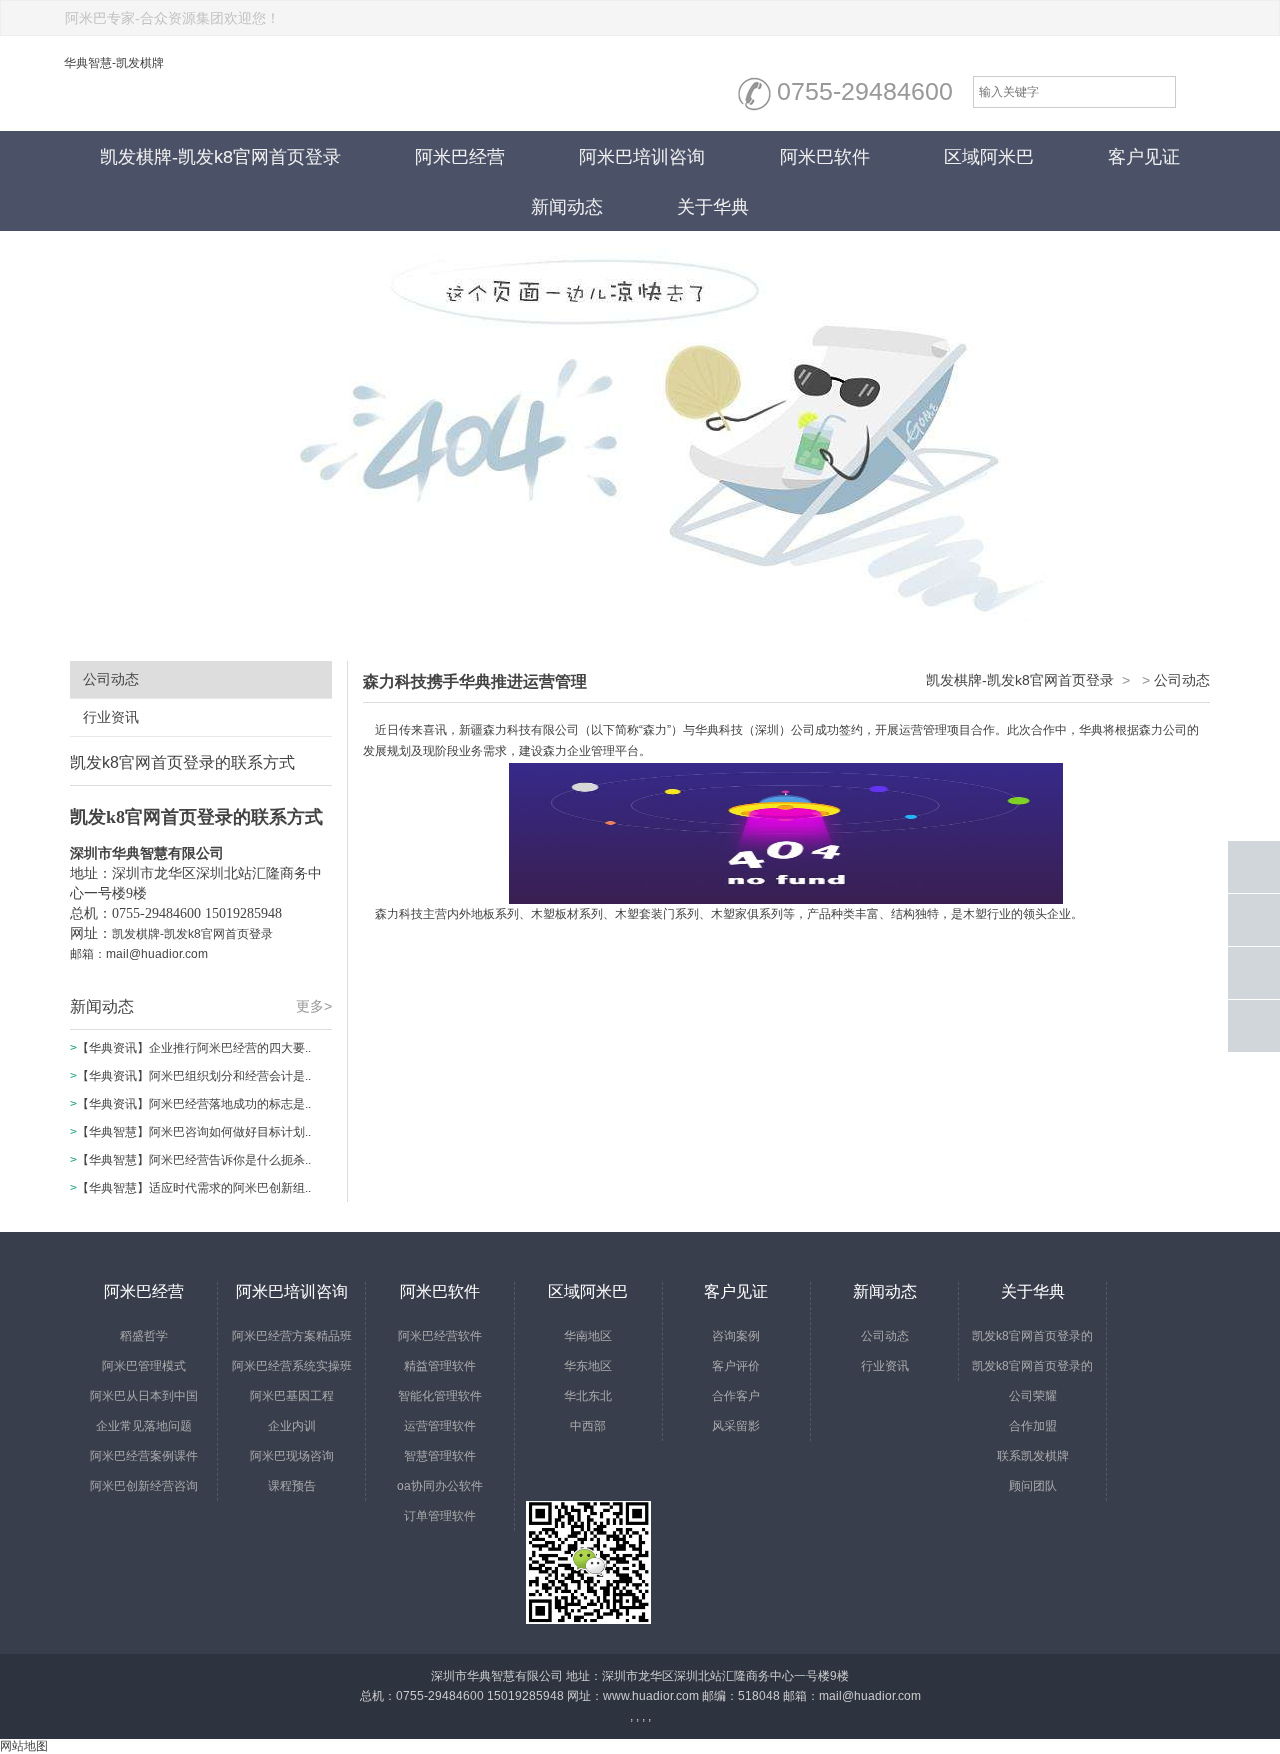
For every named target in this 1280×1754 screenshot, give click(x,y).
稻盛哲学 (144, 1336)
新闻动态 (567, 207)
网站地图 (24, 1746)
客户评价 (736, 1366)
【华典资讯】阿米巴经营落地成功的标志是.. (194, 1104)
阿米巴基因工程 (292, 1396)
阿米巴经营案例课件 (144, 1456)
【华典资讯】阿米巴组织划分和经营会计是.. (194, 1076)
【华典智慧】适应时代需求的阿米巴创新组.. (194, 1188)
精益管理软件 (440, 1366)
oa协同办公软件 (440, 1486)
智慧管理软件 (440, 1456)
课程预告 (292, 1486)
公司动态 (111, 679)
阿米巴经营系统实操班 (292, 1366)
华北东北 (588, 1396)
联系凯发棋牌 (1033, 1456)
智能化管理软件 (440, 1396)
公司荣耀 (1033, 1396)
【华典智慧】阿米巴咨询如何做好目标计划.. (194, 1132)
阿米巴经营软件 (440, 1336)
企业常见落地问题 (144, 1426)
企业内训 (292, 1426)
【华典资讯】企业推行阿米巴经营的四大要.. (194, 1048)
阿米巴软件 (825, 157)
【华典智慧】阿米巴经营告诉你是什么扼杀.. (194, 1160)
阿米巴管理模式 (144, 1366)
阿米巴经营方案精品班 (292, 1336)
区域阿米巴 (989, 157)
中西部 (588, 1426)
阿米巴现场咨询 (292, 1456)
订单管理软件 (440, 1516)
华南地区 (588, 1336)
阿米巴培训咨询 (642, 157)
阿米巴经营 (460, 157)
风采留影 (736, 1426)
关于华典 (713, 207)
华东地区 (588, 1366)
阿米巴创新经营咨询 (144, 1486)
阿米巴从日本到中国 (144, 1396)
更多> (314, 1006)
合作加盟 (1033, 1426)
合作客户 (736, 1396)
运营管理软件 (440, 1426)
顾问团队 (1033, 1486)
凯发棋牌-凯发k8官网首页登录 (220, 157)
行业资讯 (111, 717)
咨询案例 (736, 1336)
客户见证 (1144, 157)
